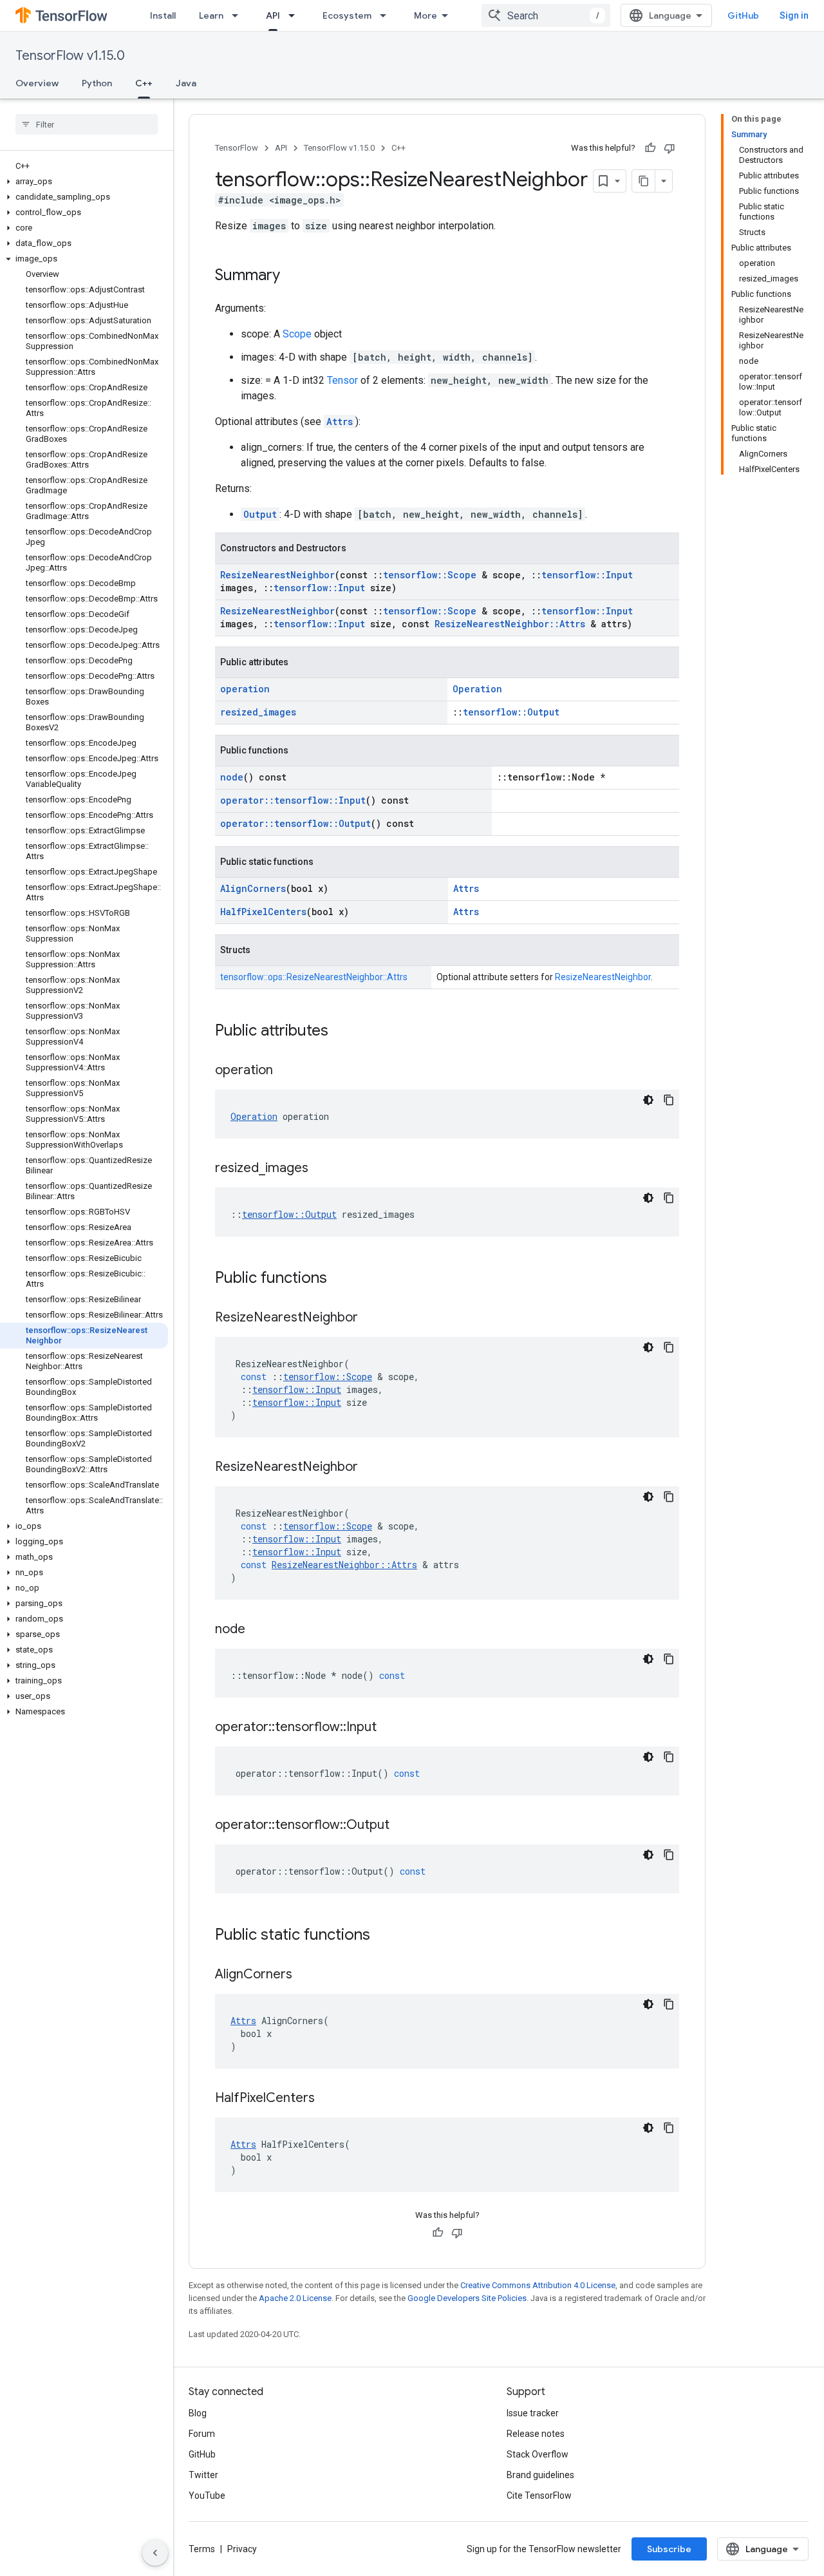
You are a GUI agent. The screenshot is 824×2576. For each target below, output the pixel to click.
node (232, 777)
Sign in (794, 15)
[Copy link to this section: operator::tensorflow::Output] (402, 1826)
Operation (477, 689)
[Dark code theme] (648, 1100)
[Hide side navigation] (155, 2553)
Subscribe (669, 2549)
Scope (297, 334)
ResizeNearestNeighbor (277, 575)
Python (97, 83)
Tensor (342, 380)
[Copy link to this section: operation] (286, 1071)
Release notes (536, 2434)
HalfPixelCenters (263, 912)
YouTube (207, 2495)
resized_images (258, 712)
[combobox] (546, 15)
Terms (202, 2549)
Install (163, 15)
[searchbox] (87, 124)
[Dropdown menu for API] (295, 15)
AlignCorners (253, 888)
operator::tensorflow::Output (295, 823)
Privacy (242, 2549)
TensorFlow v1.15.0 (70, 56)
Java (186, 83)
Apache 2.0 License (295, 2298)
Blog (198, 2413)
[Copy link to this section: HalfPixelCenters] (328, 2099)
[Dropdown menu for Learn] (239, 15)
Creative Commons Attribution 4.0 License (538, 2285)
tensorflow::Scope (430, 575)
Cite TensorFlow (539, 2495)
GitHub (743, 15)
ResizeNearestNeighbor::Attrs (510, 624)
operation (245, 689)
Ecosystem (347, 15)
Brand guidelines (540, 2475)
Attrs (340, 421)
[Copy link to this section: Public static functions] (383, 1936)
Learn (211, 15)
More (426, 15)
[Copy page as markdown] (644, 181)
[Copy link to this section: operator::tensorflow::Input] (389, 1728)
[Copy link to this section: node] (258, 1630)
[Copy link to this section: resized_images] (321, 1169)
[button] (84, 182)
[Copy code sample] (669, 1100)
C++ (144, 83)
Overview (37, 83)
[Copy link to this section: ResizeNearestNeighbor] (371, 1318)
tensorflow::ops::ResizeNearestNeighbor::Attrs (314, 977)
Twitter (203, 2475)
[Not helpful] (669, 148)
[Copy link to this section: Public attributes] (341, 1032)
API (273, 15)
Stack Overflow (538, 2454)
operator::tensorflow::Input (293, 800)
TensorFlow (237, 148)
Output (260, 514)
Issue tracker (533, 2413)
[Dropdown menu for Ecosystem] (387, 15)
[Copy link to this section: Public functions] (340, 1279)
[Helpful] (650, 148)
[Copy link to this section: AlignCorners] (305, 1975)
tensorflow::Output (511, 712)
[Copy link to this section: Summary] (293, 276)
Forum (202, 2434)
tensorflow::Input (587, 575)
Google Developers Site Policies (467, 2298)
